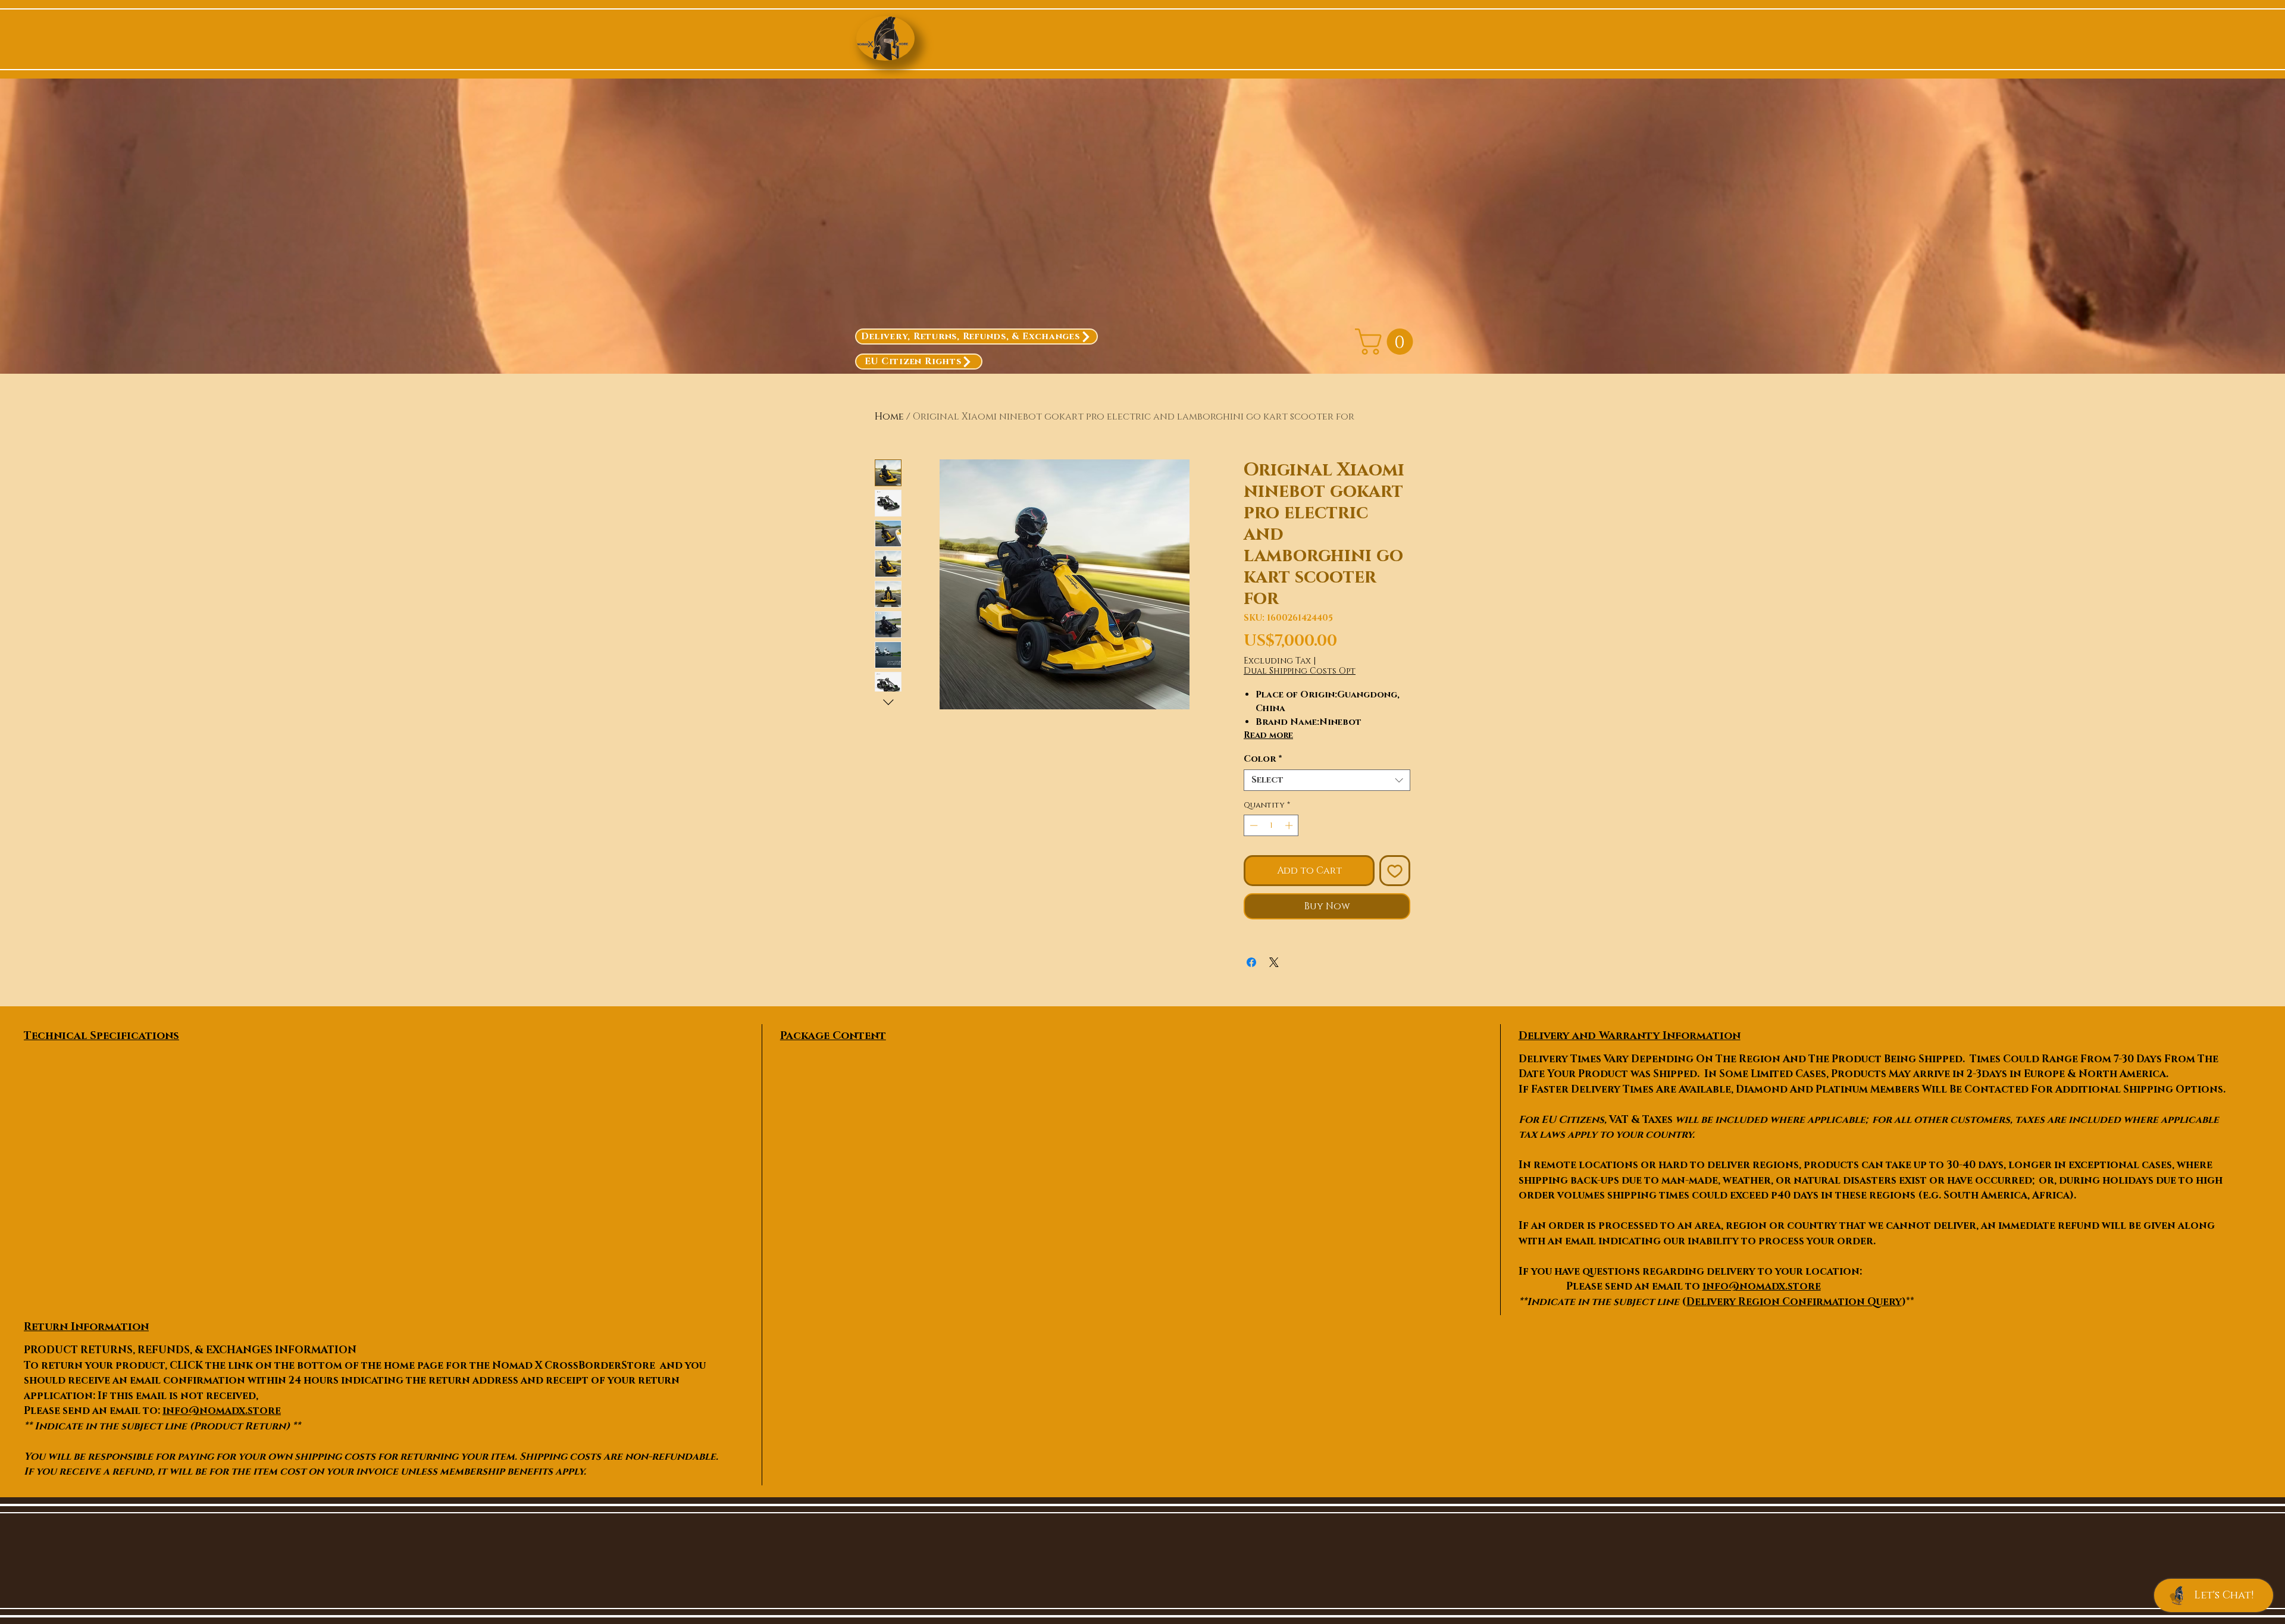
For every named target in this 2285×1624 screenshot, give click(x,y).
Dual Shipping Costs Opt (1300, 671)
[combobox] (1327, 780)
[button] (1387, 342)
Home (889, 417)
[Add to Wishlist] (1395, 871)
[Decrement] (1253, 825)
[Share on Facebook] (1251, 962)
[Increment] (1290, 825)
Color (1263, 759)
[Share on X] (1274, 962)
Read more (1268, 735)
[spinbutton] (1271, 825)
